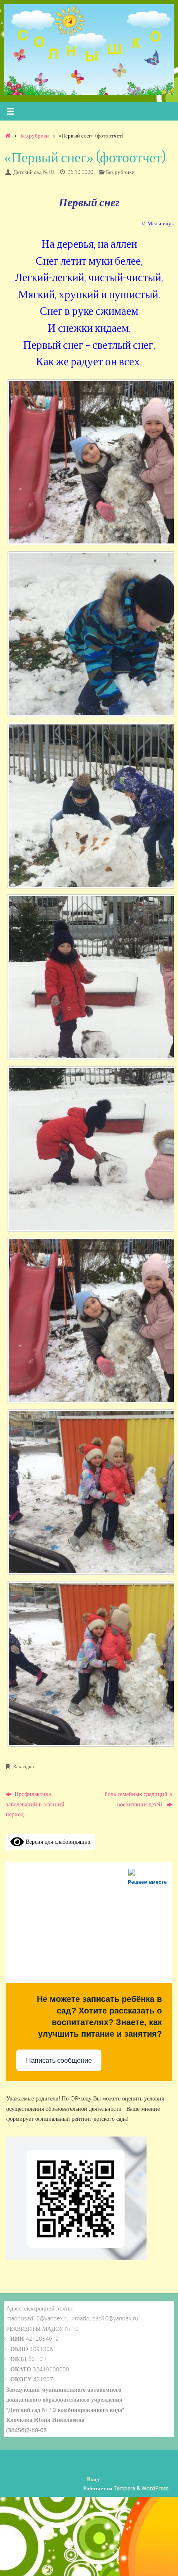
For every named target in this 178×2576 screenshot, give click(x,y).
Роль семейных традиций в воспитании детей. (138, 1799)
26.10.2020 (80, 172)
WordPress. (156, 2488)
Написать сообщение (59, 2061)
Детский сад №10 (34, 172)
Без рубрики (35, 135)
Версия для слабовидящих (57, 1841)
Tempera (125, 2488)
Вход (93, 2479)
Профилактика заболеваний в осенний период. (35, 1804)
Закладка (24, 1766)
